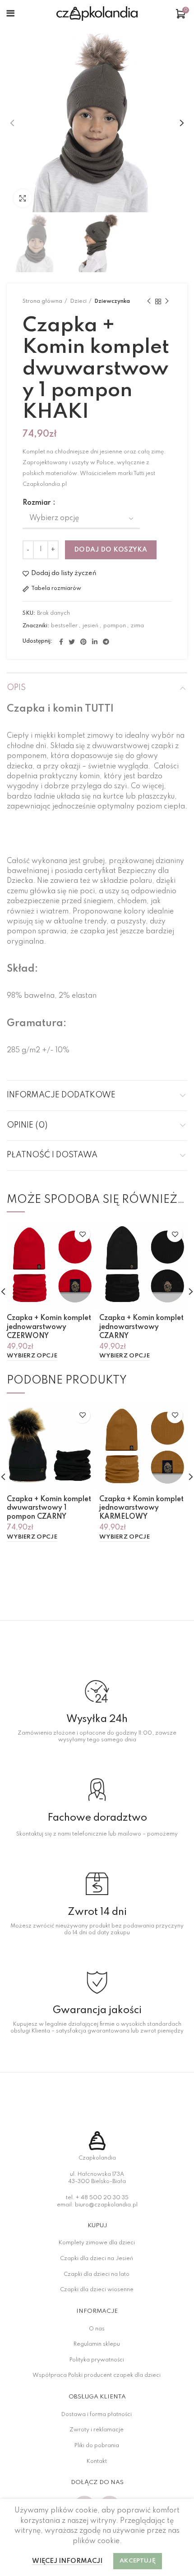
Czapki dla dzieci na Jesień (97, 2259)
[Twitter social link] (72, 642)
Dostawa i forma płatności (97, 2415)
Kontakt (97, 2462)
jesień (90, 626)
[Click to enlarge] (23, 198)
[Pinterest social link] (83, 642)
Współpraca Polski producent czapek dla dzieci (97, 2375)
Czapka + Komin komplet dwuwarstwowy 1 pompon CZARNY (49, 1508)
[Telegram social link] (106, 642)
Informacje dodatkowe (61, 1095)
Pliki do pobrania (97, 2446)
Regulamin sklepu (97, 2344)
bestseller (64, 626)
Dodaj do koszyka (111, 550)
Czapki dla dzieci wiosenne (97, 2290)
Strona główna (42, 301)
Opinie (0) (27, 1125)
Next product (167, 301)
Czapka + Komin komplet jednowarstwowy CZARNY (141, 1327)
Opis (16, 688)
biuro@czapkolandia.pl (106, 2205)
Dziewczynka (112, 301)
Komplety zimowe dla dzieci (97, 2243)
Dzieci (78, 301)
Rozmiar (37, 503)
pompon (115, 626)
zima (137, 626)
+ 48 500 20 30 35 (102, 2198)
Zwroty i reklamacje (97, 2430)
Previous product (149, 301)
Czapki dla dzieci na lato (97, 2275)
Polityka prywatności (97, 2360)
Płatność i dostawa (52, 1155)
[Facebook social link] (61, 642)
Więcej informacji (67, 2561)
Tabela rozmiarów (56, 589)
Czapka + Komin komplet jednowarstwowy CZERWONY (49, 1327)
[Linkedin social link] (95, 642)
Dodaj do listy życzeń (64, 574)
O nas (97, 2329)
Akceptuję (138, 2561)
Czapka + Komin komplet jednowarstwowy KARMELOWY (141, 1508)
